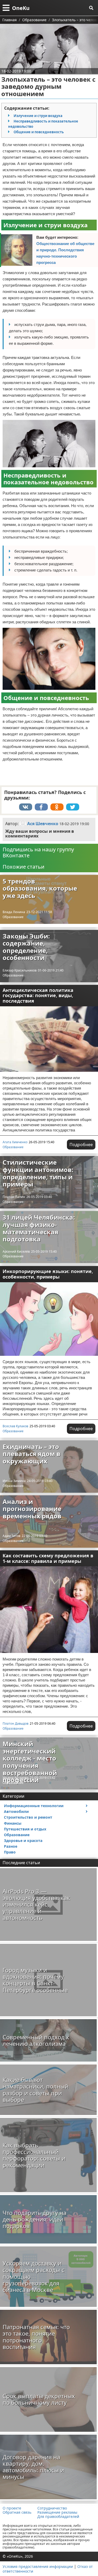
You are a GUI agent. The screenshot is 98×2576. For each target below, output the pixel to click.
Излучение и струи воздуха (38, 116)
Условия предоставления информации (38, 2566)
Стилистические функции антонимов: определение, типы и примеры (38, 1173)
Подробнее (81, 1145)
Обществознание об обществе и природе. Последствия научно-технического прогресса (65, 253)
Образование (13, 917)
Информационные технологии (34, 1806)
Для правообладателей (58, 2517)
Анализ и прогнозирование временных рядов (32, 1509)
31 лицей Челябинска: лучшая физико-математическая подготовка (39, 1228)
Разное (11, 1846)
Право (10, 1852)
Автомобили (16, 1811)
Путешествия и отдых (25, 1829)
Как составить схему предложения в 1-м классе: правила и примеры (48, 1558)
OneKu (21, 8)
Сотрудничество (52, 2508)
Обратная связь (17, 2512)
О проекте (12, 2508)
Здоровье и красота (23, 1841)
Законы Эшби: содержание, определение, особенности (26, 947)
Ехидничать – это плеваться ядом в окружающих (31, 1454)
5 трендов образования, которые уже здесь (40, 888)
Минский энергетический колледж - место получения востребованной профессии (30, 1762)
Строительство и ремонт (28, 1817)
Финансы (13, 1823)
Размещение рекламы (57, 2512)
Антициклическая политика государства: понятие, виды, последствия (38, 995)
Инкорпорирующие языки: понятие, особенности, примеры (48, 1274)
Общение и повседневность (39, 132)
